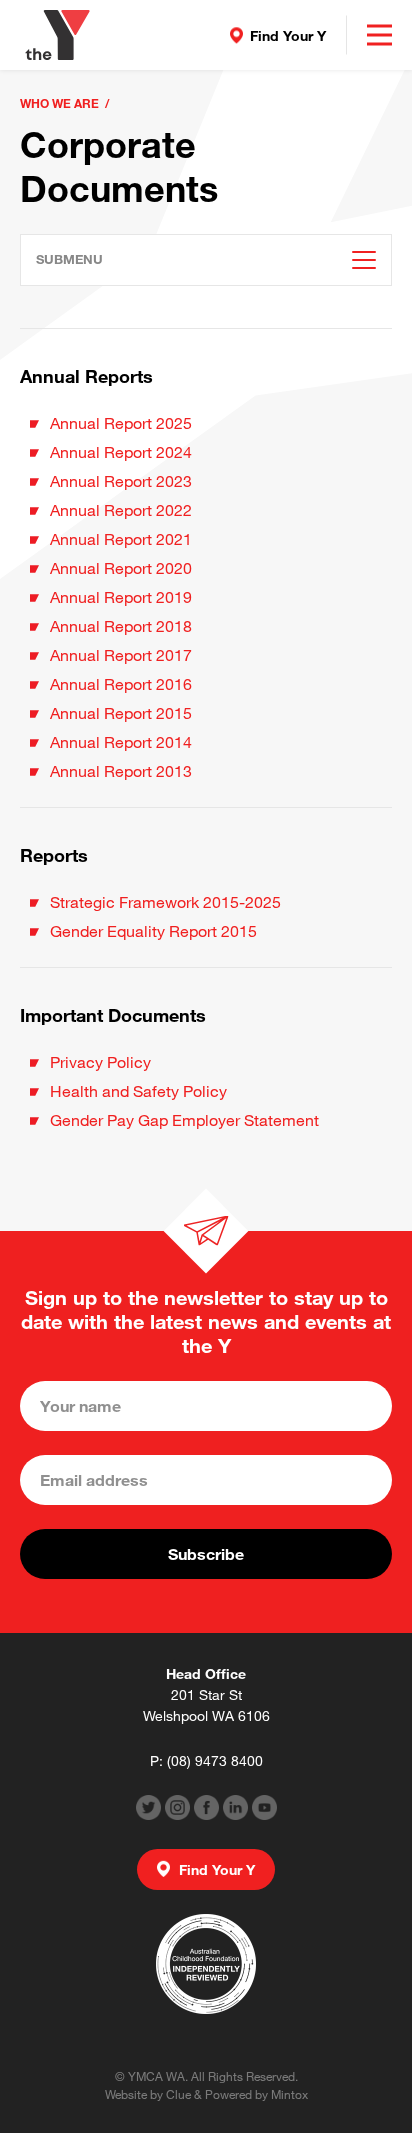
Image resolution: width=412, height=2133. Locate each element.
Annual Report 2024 (121, 451)
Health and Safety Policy (138, 1090)
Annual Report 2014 (121, 741)
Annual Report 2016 (121, 683)
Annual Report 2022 (121, 509)
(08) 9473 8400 (215, 1760)
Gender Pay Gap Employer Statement (186, 1119)
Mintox (289, 2094)
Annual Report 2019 (121, 596)
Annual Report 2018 (121, 625)
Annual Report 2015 (121, 712)
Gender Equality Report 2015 (153, 930)
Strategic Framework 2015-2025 (165, 901)
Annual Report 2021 (121, 538)
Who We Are (59, 103)
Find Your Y (288, 35)
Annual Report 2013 (121, 770)
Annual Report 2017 (121, 654)
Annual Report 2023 (121, 480)
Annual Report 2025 (121, 422)
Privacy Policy (100, 1061)
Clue (178, 2094)
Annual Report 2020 (121, 567)
